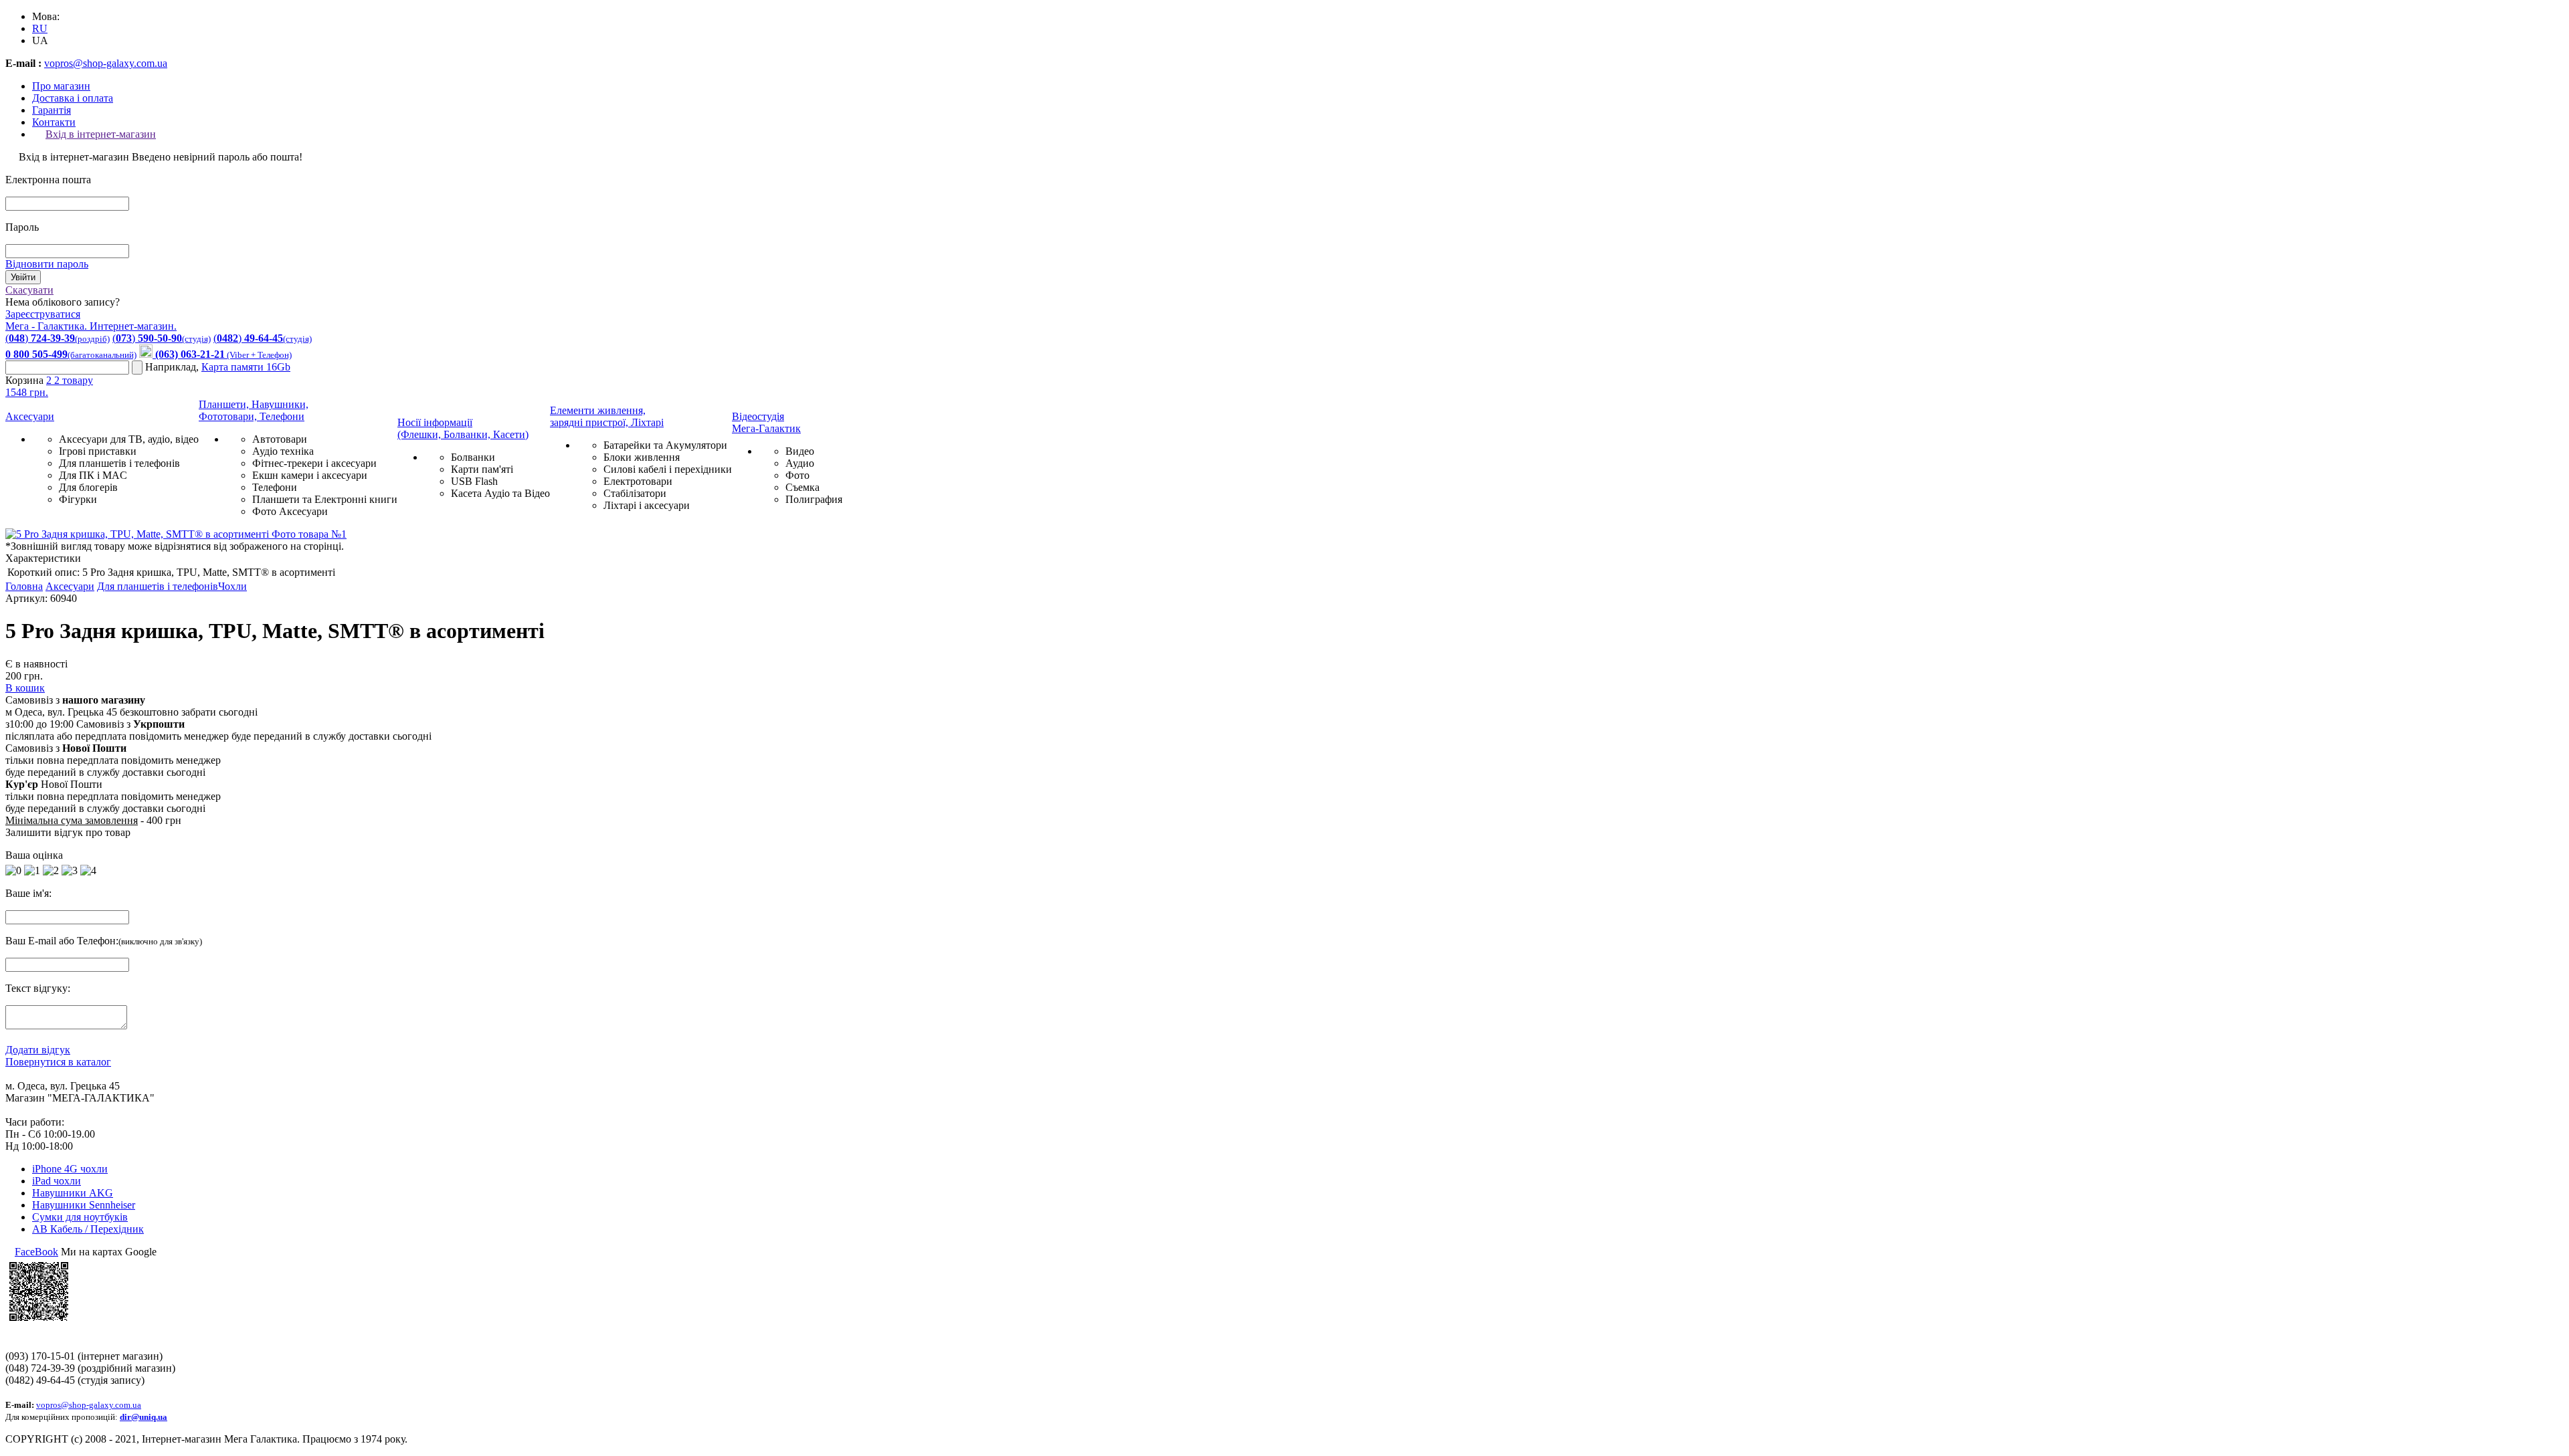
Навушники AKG (73, 1193)
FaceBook (36, 1252)
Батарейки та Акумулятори (665, 445)
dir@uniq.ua (144, 1417)
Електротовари (638, 481)
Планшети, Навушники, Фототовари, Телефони (254, 410)
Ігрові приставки (98, 451)
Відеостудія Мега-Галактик (766, 422)
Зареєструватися (43, 314)
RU (40, 28)
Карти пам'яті (482, 469)
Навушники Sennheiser (84, 1205)
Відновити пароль (47, 264)
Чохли (232, 586)
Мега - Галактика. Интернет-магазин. (91, 326)
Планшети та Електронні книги (325, 499)
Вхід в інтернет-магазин (101, 134)
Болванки (473, 457)
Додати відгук (38, 1050)
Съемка (802, 487)
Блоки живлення (642, 457)
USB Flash (474, 481)
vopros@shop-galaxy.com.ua (106, 63)
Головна (24, 586)
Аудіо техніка (283, 451)
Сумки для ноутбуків (80, 1217)
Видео (800, 451)
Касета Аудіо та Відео (500, 493)
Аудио (800, 463)
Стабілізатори (635, 493)
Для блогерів (88, 487)
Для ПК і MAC (93, 475)
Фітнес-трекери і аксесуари (314, 463)
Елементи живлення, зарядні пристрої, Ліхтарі (607, 416)
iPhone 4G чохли (70, 1169)
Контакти (54, 122)
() (58, 338)
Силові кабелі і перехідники (668, 469)
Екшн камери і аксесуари (310, 475)
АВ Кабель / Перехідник (88, 1229)
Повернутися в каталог (58, 1062)
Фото (797, 475)
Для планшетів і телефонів (119, 463)
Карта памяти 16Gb (246, 367)
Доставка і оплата (73, 98)
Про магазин (61, 86)
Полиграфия (814, 499)
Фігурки (78, 499)
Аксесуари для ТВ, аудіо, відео (129, 439)
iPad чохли (57, 1181)
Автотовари (280, 439)
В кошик (25, 688)
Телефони (275, 487)
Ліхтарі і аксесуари (647, 505)
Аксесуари (30, 416)
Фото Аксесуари (290, 511)
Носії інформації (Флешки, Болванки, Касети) (463, 428)
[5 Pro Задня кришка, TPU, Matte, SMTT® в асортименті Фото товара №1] (176, 534)
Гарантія (52, 110)
